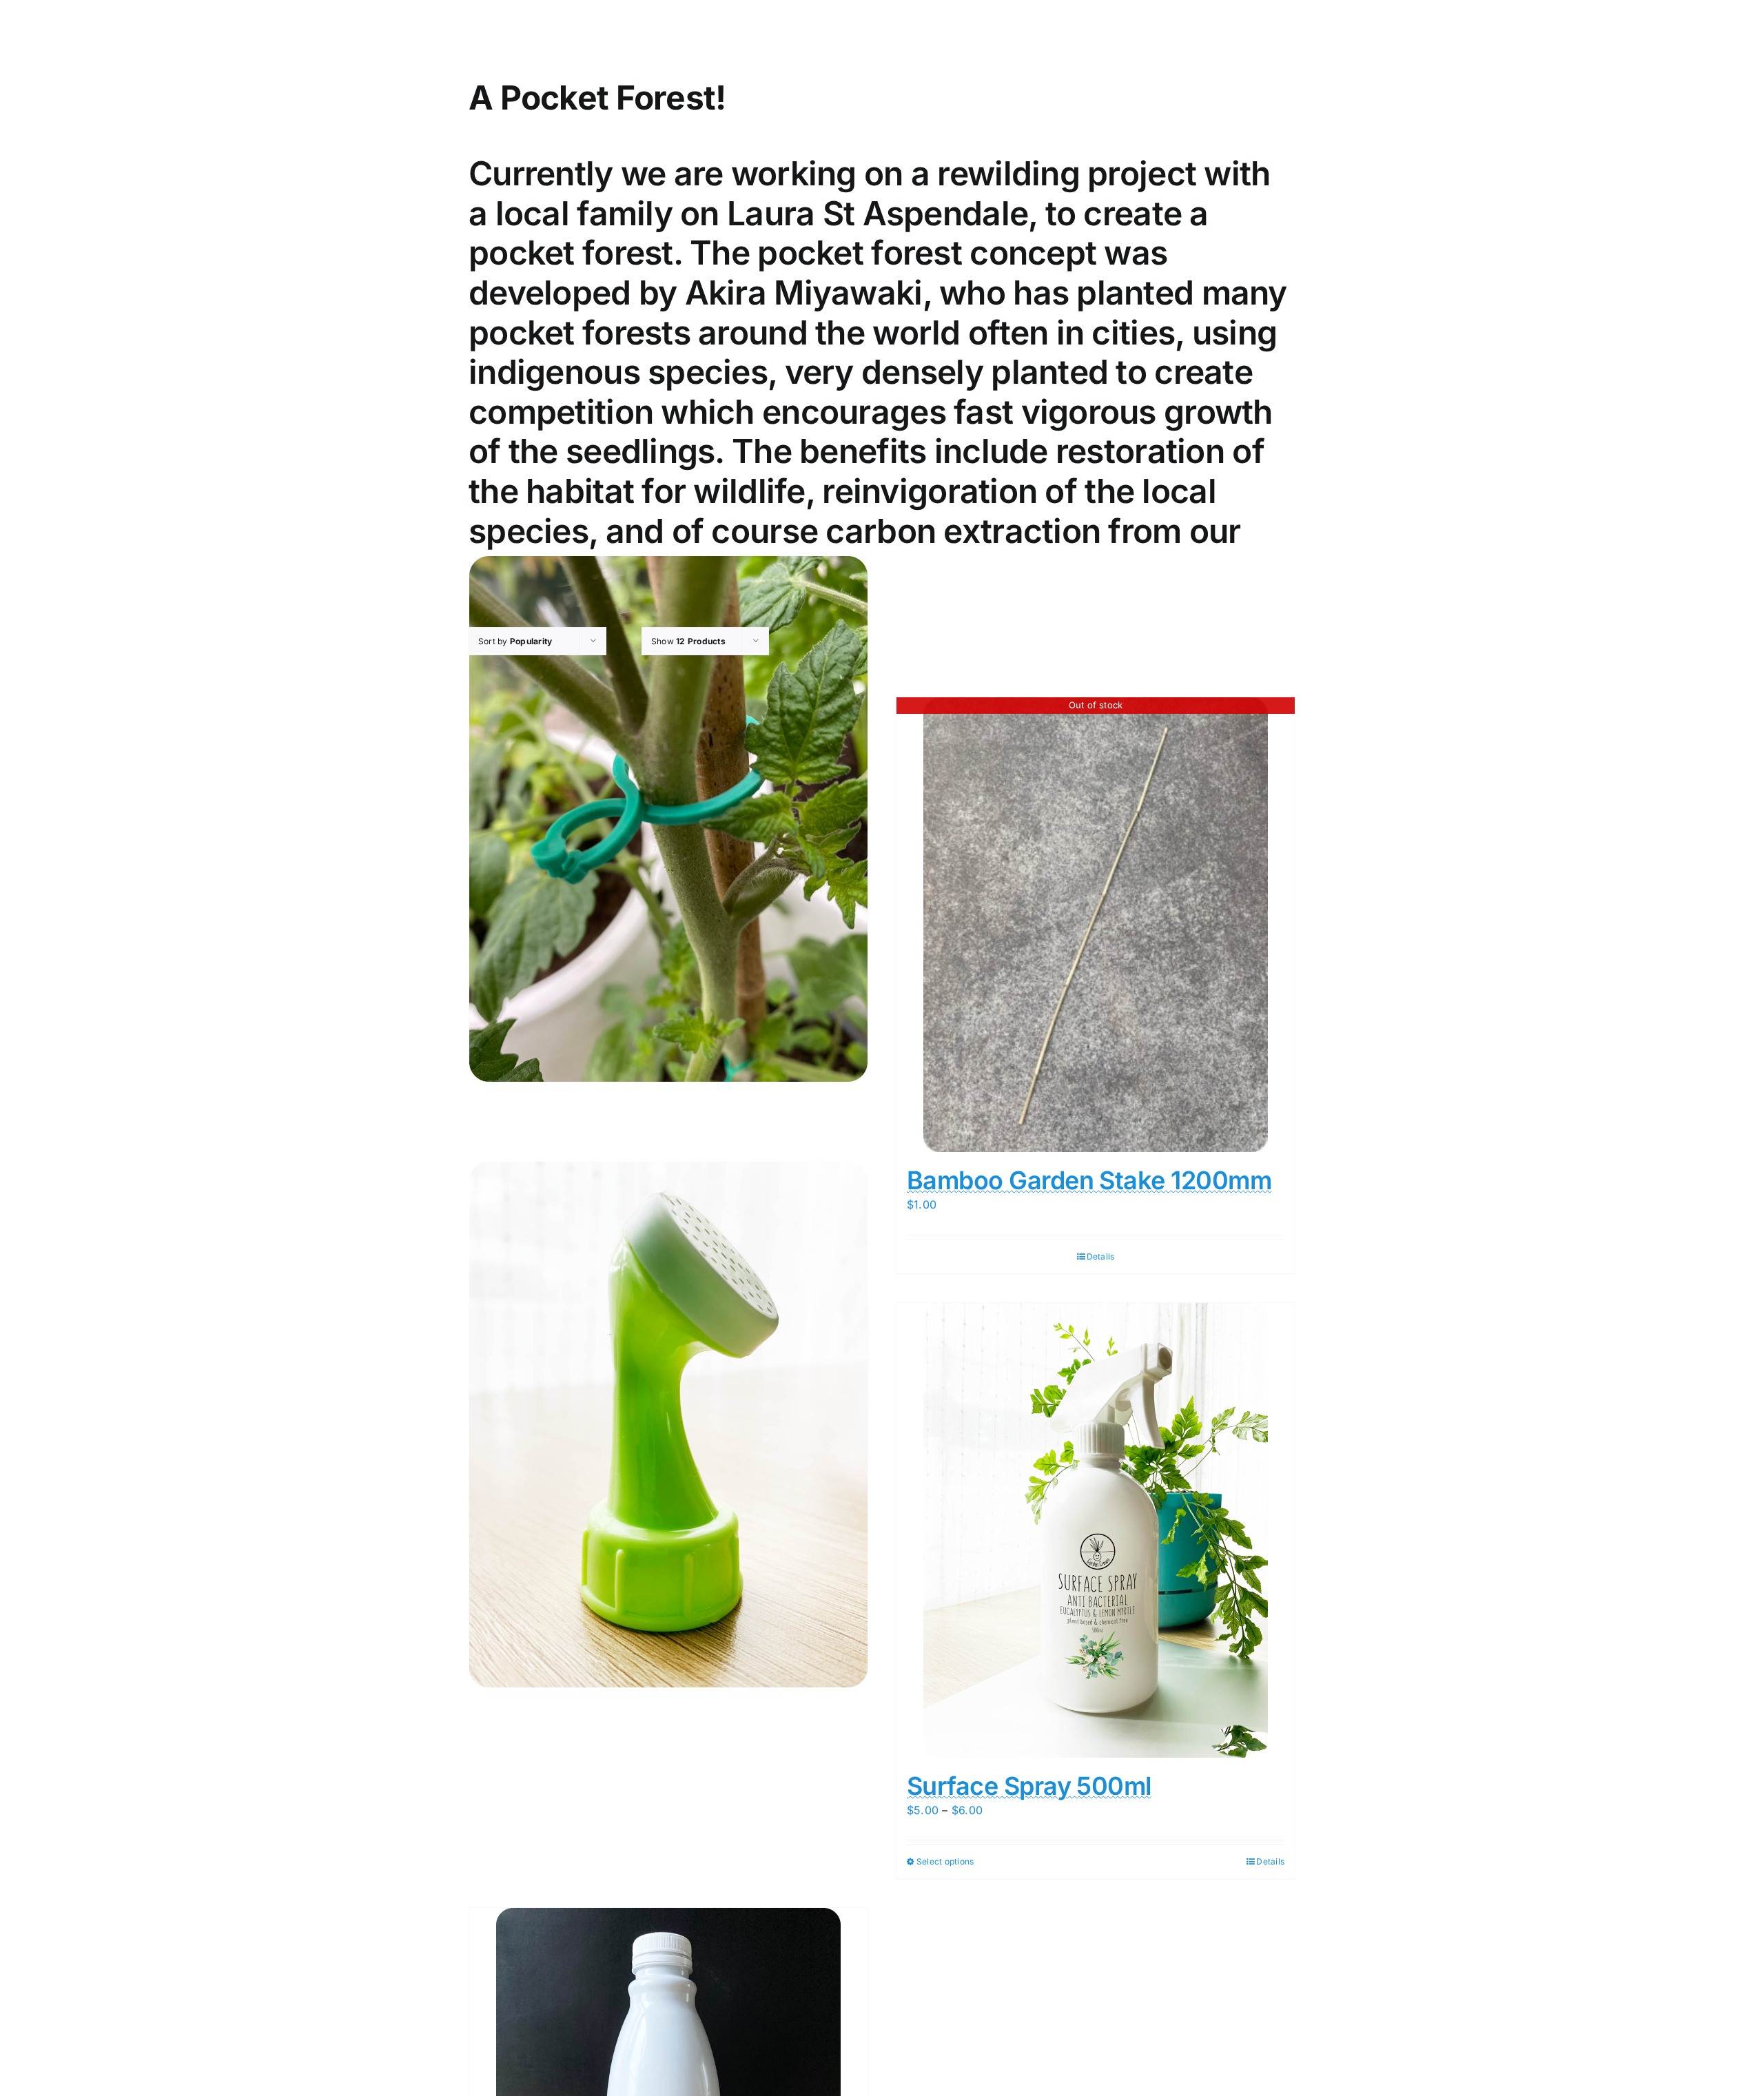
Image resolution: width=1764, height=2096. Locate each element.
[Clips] (668, 819)
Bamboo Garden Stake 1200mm (1089, 1180)
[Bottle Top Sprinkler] (668, 1425)
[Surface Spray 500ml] (1096, 1530)
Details (1101, 1256)
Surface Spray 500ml (1029, 1786)
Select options (945, 1861)
